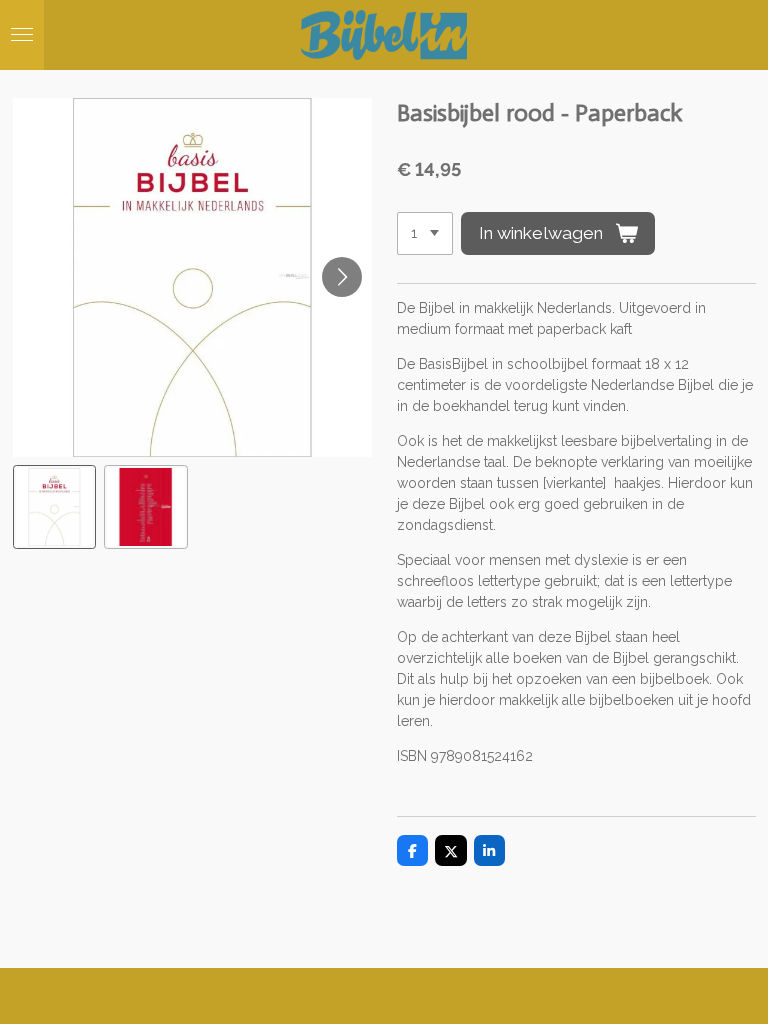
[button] (55, 507)
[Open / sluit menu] (22, 35)
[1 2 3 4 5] (425, 234)
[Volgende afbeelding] (342, 277)
